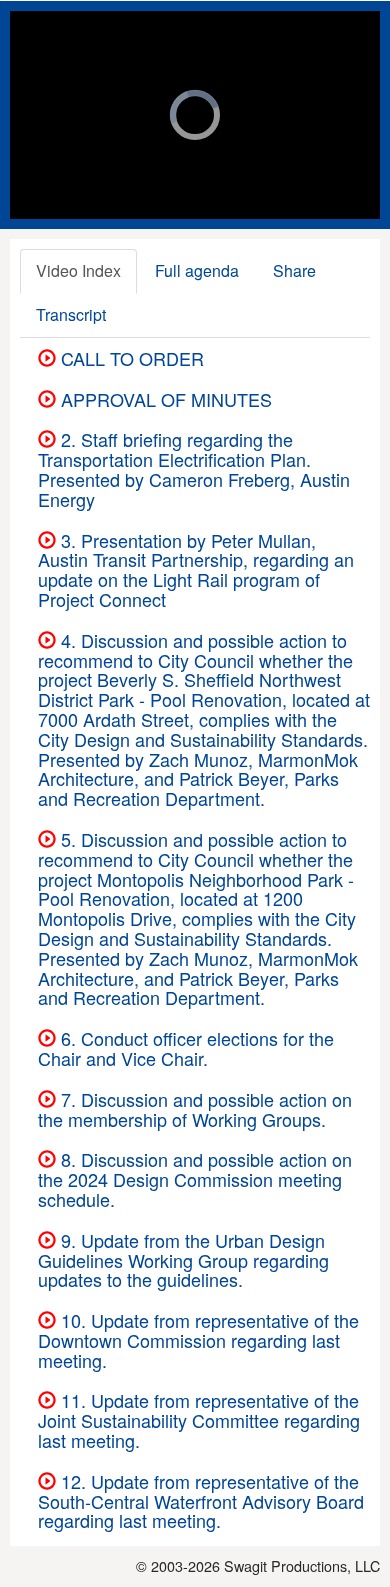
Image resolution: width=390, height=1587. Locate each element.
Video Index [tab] (78, 270)
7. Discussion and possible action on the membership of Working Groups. (195, 1109)
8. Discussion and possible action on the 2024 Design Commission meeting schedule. (195, 1179)
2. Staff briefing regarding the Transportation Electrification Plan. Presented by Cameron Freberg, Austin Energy (194, 468)
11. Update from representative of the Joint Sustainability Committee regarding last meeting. (199, 1420)
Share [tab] (294, 270)
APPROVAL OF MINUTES (164, 399)
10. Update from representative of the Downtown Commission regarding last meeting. (198, 1340)
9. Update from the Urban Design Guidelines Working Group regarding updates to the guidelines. (183, 1260)
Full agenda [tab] (197, 270)
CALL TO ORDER (130, 358)
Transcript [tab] (71, 314)
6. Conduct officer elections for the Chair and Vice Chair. (186, 1048)
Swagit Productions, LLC (302, 1565)
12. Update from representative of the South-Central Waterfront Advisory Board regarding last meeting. (201, 1501)
